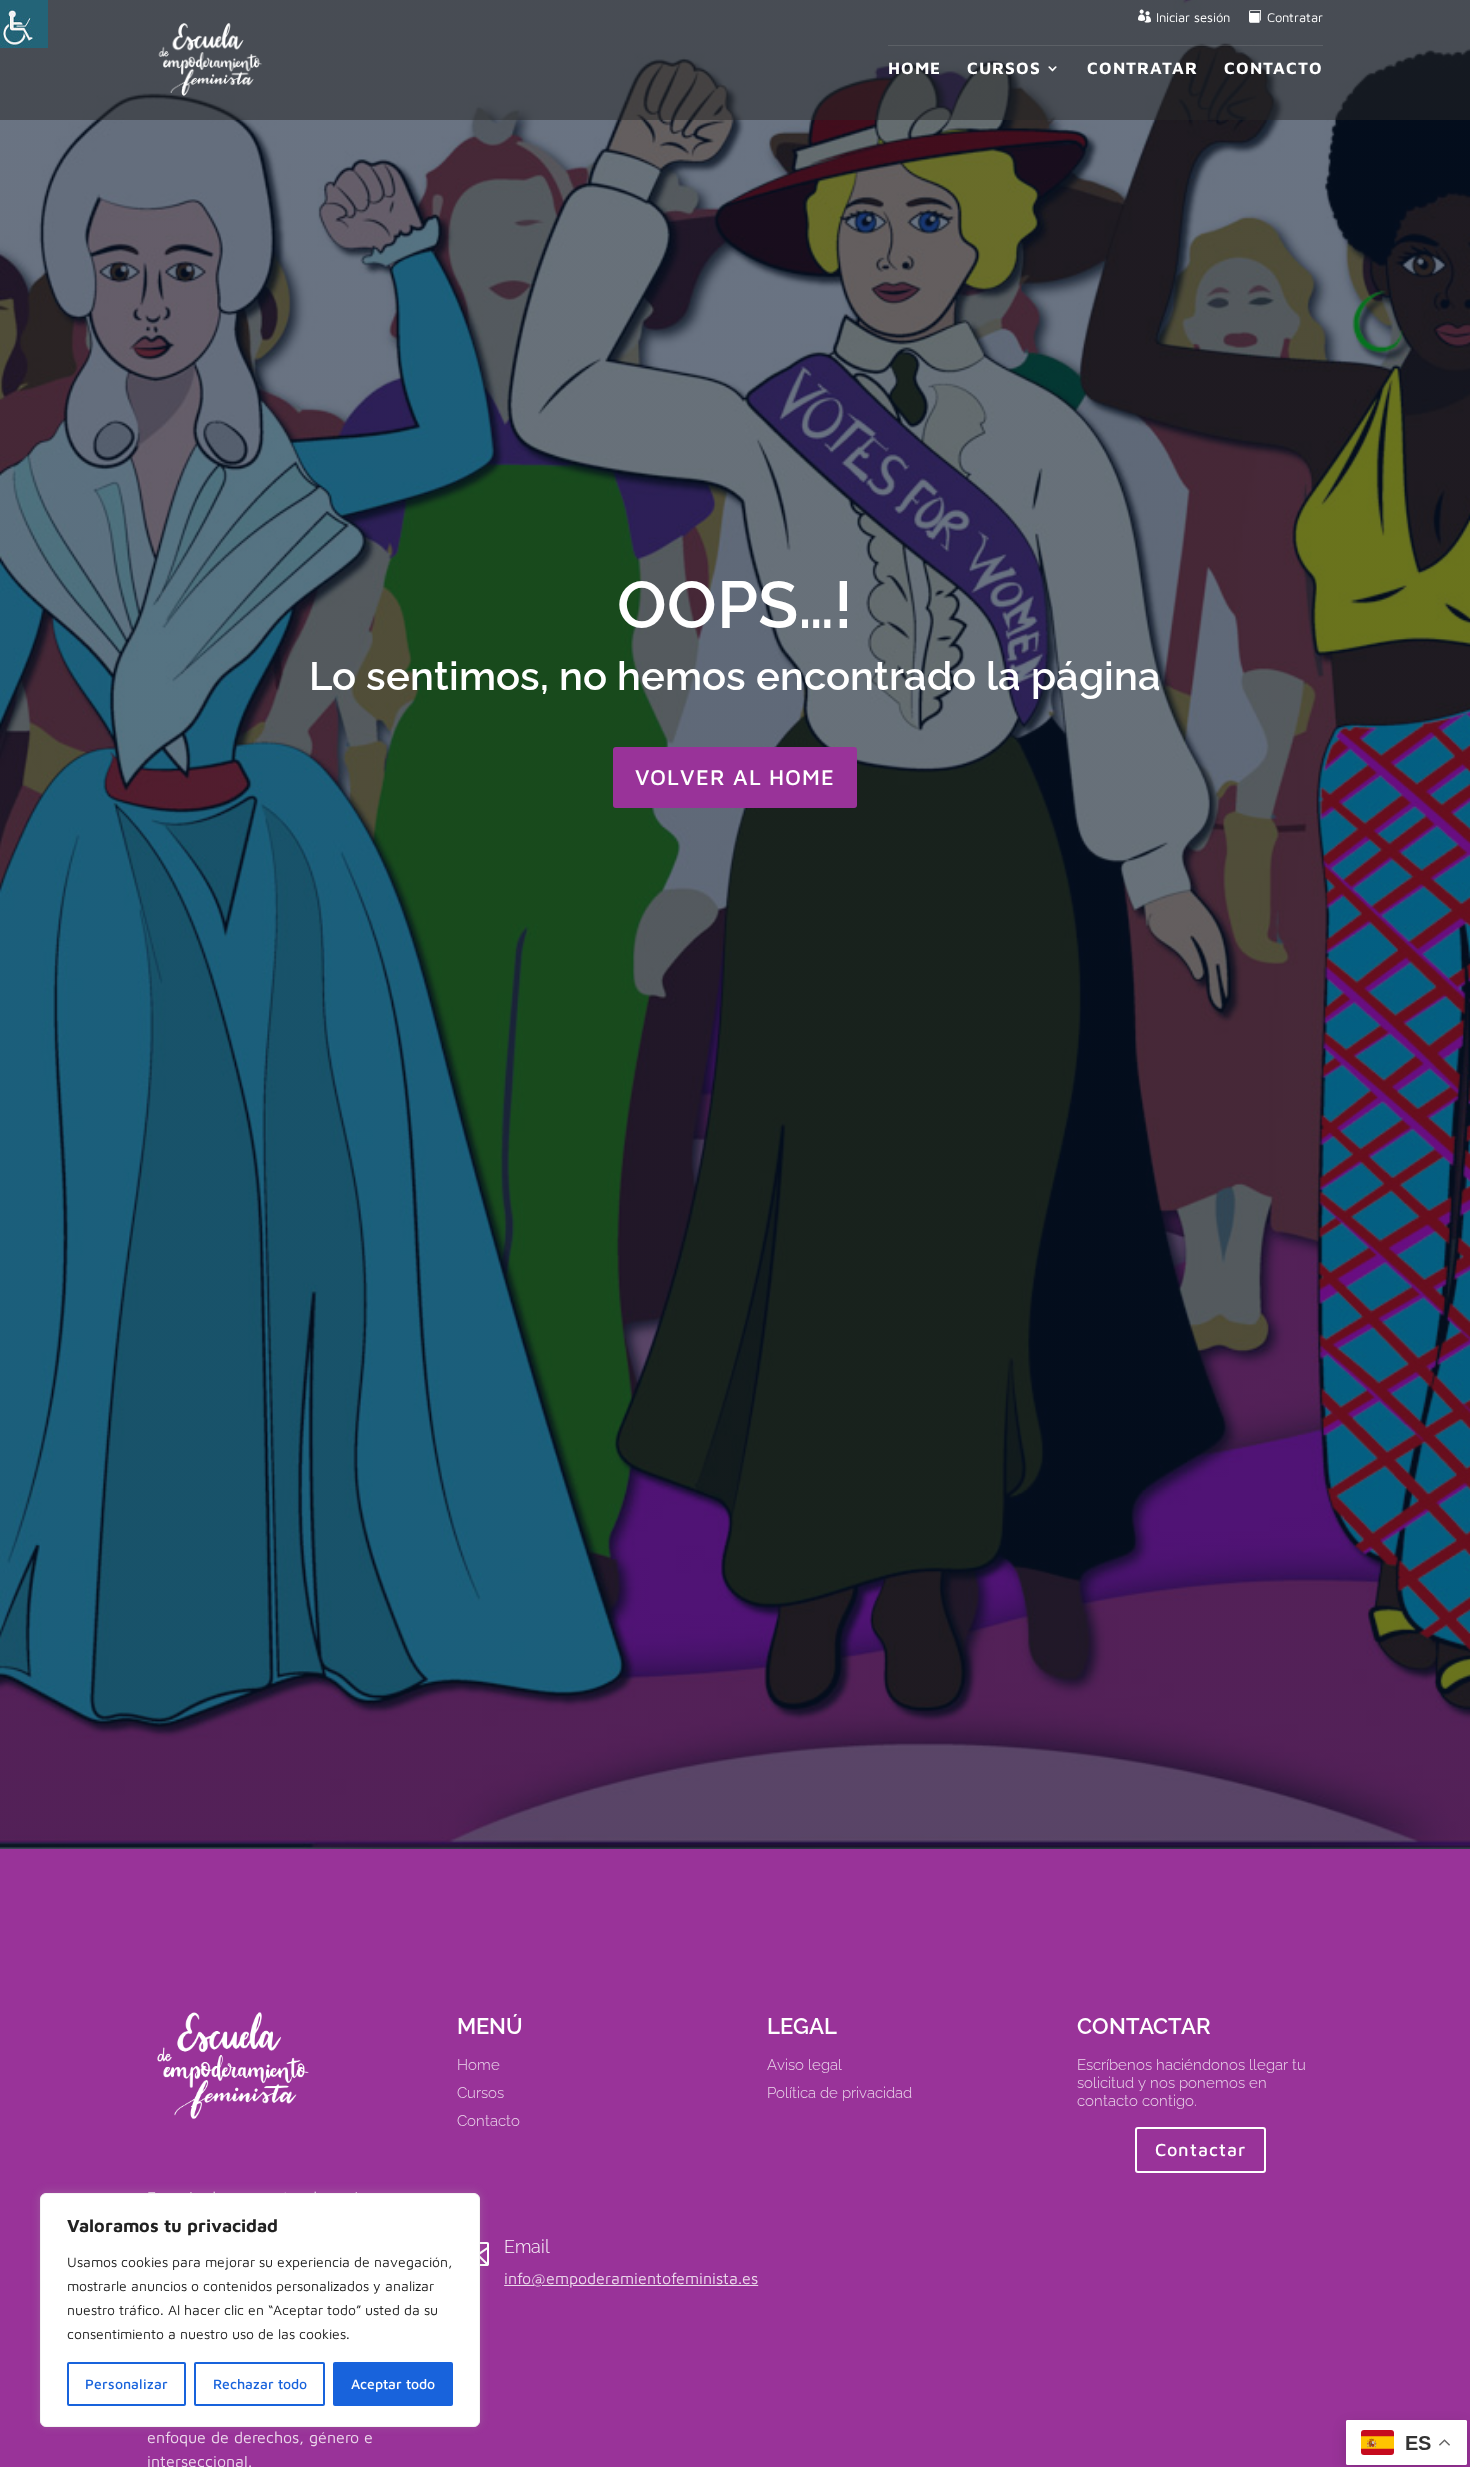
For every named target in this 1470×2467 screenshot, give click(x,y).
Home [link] (914, 69)
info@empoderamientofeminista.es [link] (631, 2278)
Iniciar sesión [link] (1193, 17)
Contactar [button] (1200, 2149)
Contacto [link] (1273, 69)
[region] (260, 2310)
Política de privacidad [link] (839, 2093)
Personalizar (126, 2383)
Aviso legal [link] (804, 2065)
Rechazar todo (260, 2383)
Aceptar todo (393, 2383)
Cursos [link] (1004, 69)
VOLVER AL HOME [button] (735, 777)
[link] (210, 58)
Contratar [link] (1295, 17)
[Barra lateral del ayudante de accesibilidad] (24, 24)
